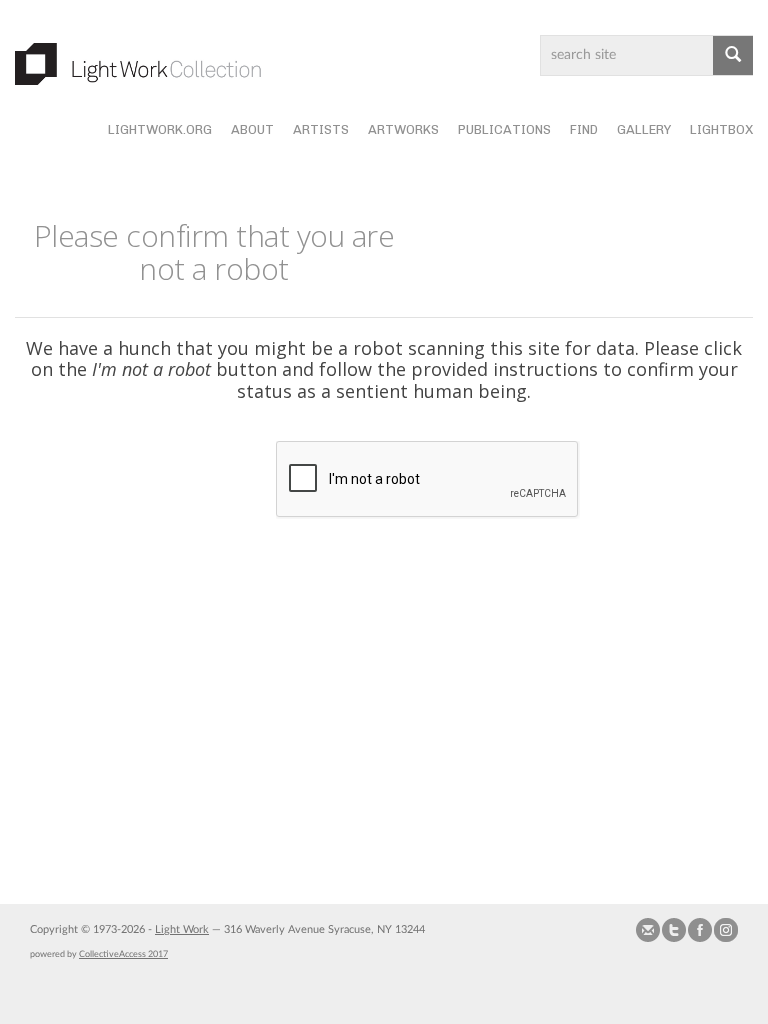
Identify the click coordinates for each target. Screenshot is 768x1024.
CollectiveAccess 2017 (123, 954)
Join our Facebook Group (700, 930)
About (252, 129)
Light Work (182, 929)
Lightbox (721, 129)
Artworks (403, 129)
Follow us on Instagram (726, 930)
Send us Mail (648, 930)
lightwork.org (160, 129)
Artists (321, 129)
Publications (504, 129)
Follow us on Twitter (674, 930)
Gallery (644, 129)
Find (584, 129)
